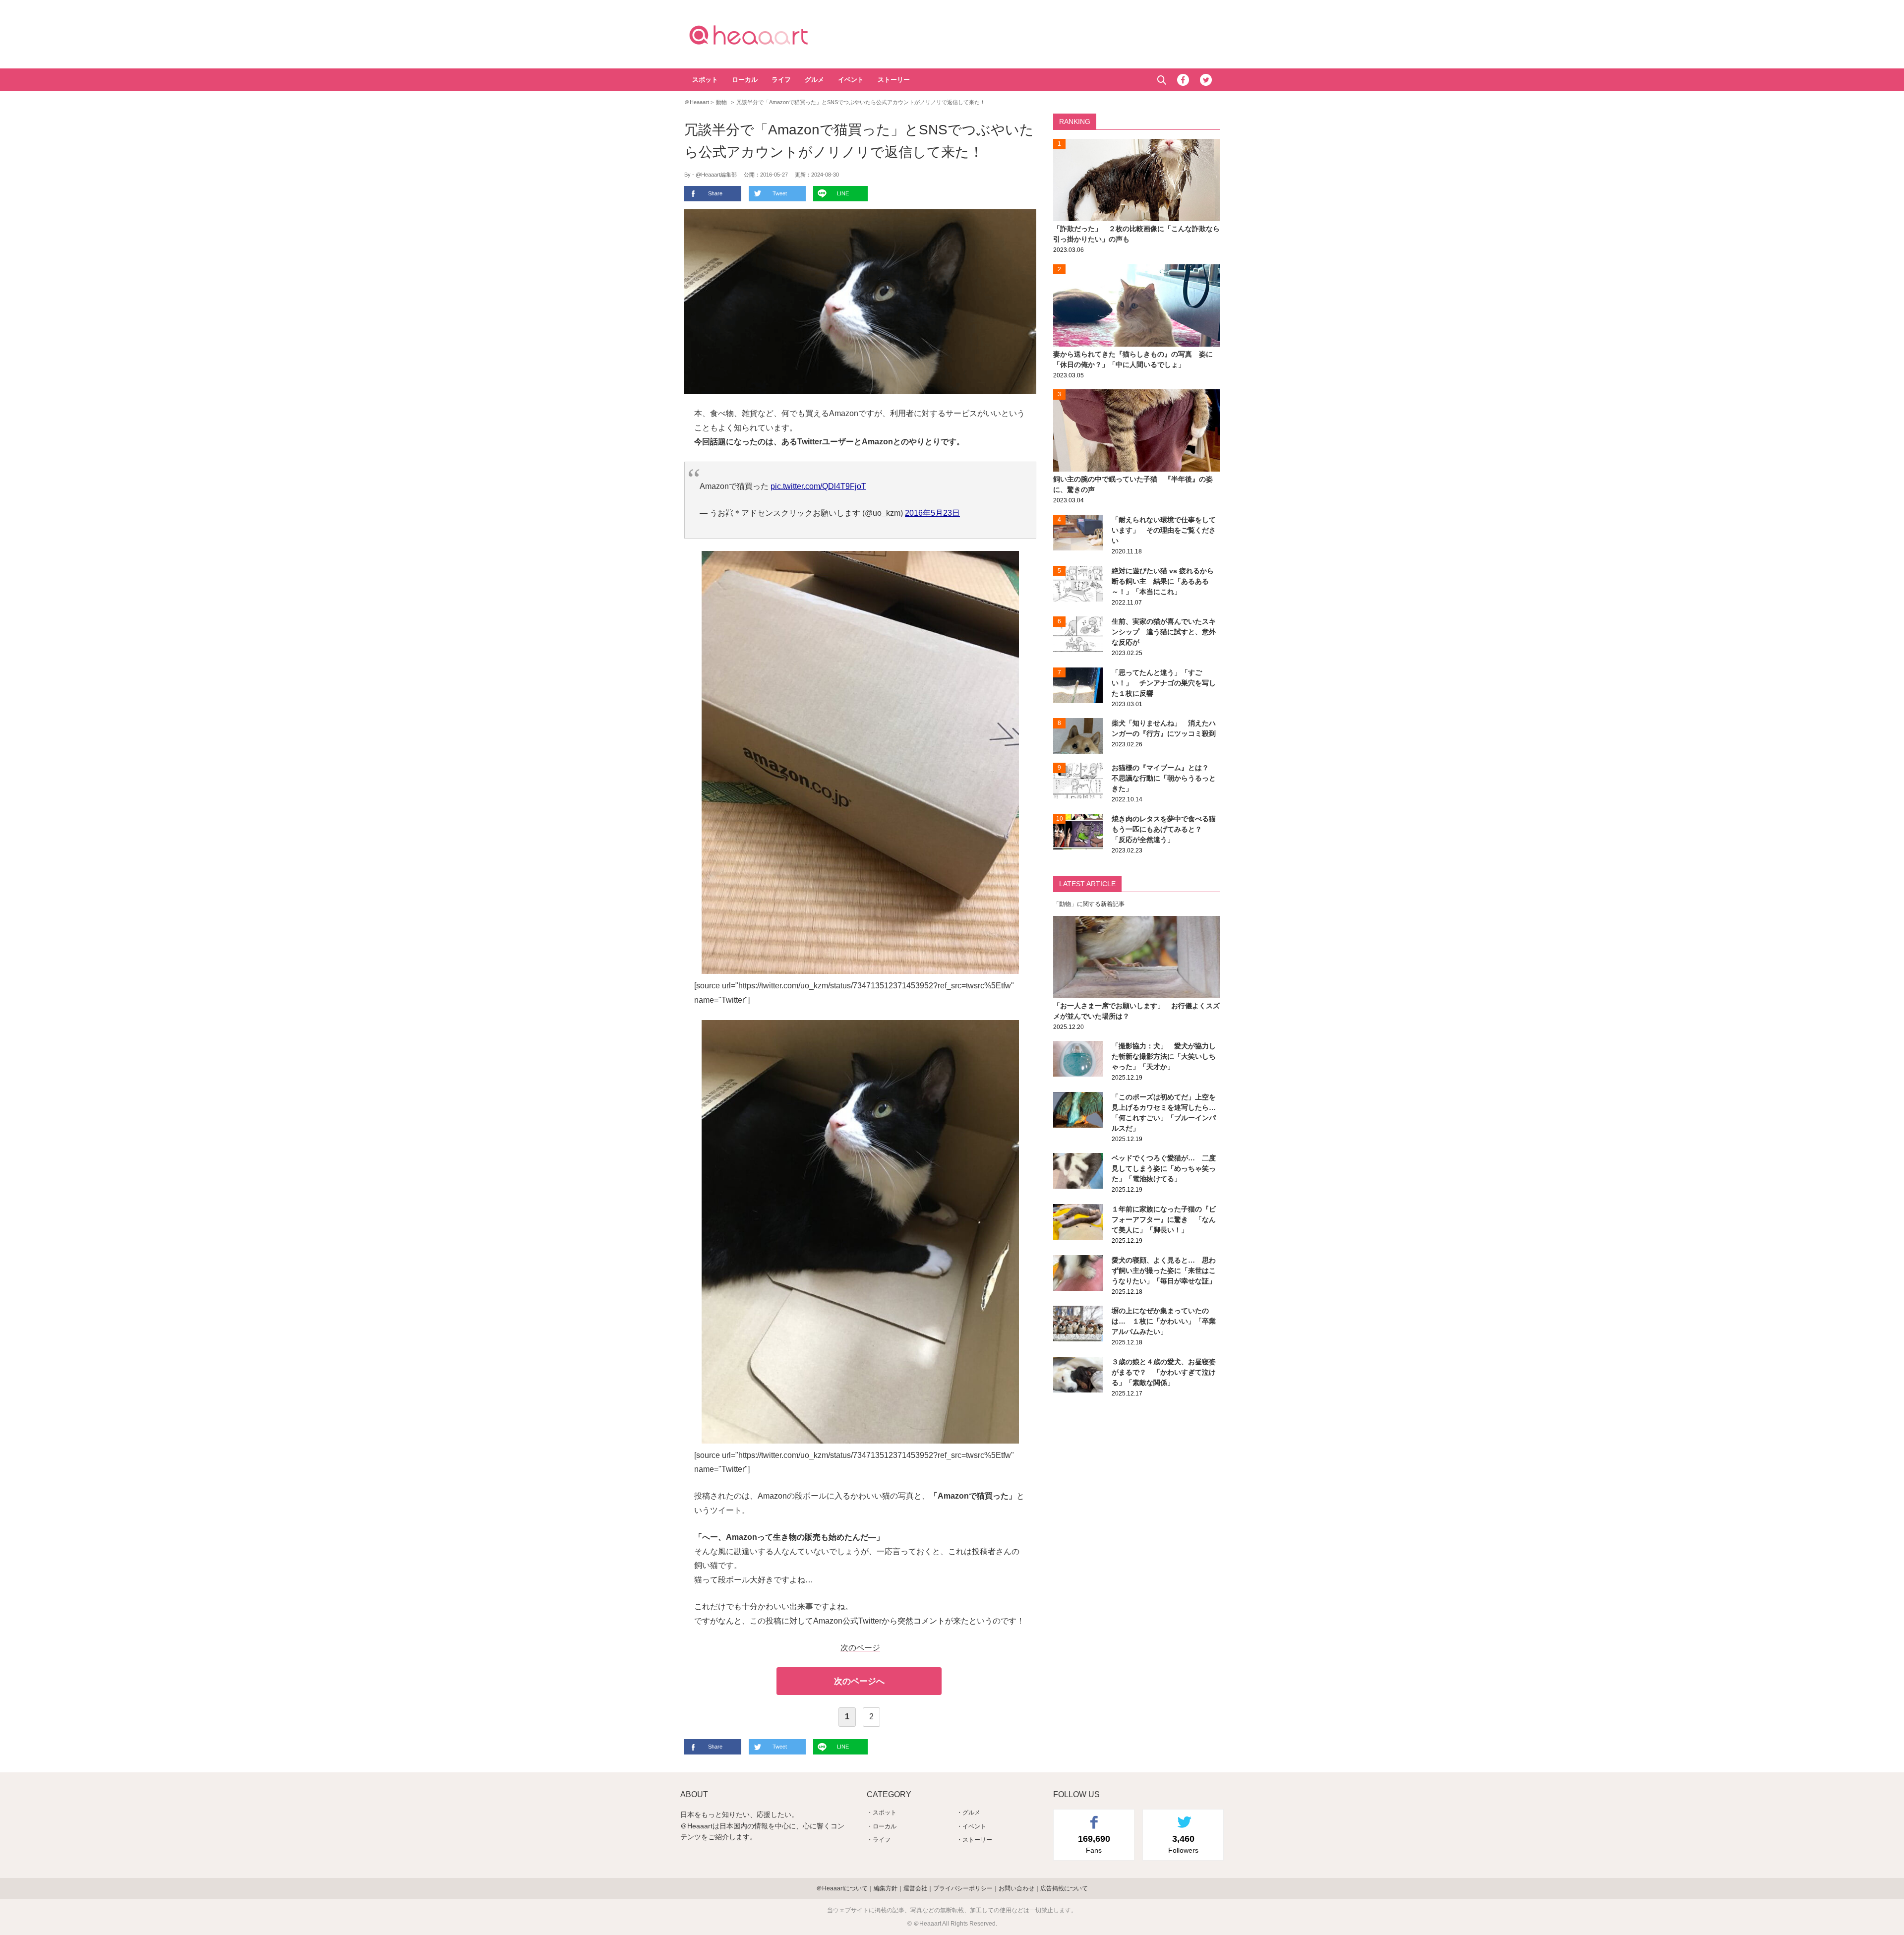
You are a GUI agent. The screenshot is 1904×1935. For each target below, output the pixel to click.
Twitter (1206, 80)
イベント (851, 80)
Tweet (780, 193)
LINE (843, 193)
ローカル (745, 80)
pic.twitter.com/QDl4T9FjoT (818, 486)
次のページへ (859, 1681)
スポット (705, 80)
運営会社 (915, 1888)
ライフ (781, 80)
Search (1161, 80)
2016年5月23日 (932, 513)
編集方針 (886, 1888)
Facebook (1183, 80)
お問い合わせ (1016, 1888)
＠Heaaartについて (842, 1888)
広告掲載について (1064, 1888)
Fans (1094, 1844)
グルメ (814, 80)
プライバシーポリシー (963, 1888)
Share (715, 193)
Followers (1183, 1844)
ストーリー (894, 80)
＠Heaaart (766, 35)
